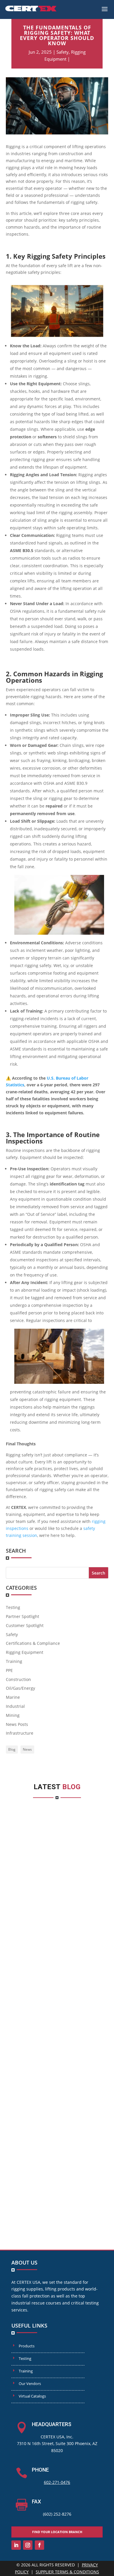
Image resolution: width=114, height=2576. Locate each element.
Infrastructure (20, 1733)
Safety (63, 52)
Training (14, 1661)
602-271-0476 (57, 2482)
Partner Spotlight (23, 1616)
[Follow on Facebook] (39, 2545)
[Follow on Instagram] (28, 2545)
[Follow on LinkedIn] (16, 2545)
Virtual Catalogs (32, 2396)
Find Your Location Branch (57, 2532)
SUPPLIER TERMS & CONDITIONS (67, 2572)
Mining (13, 1715)
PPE (9, 1670)
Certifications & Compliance (33, 1643)
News (27, 1749)
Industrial (15, 1706)
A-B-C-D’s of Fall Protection (57, 2024)
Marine (13, 1697)
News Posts (17, 1724)
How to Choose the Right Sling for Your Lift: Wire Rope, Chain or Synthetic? (57, 1882)
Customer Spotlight (25, 1625)
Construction (18, 1679)
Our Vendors (30, 2384)
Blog (12, 1749)
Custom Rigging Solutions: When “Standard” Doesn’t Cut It (57, 2150)
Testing (13, 1607)
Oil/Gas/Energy (20, 1688)
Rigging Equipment (25, 1652)
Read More (26, 1952)
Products (27, 2346)
